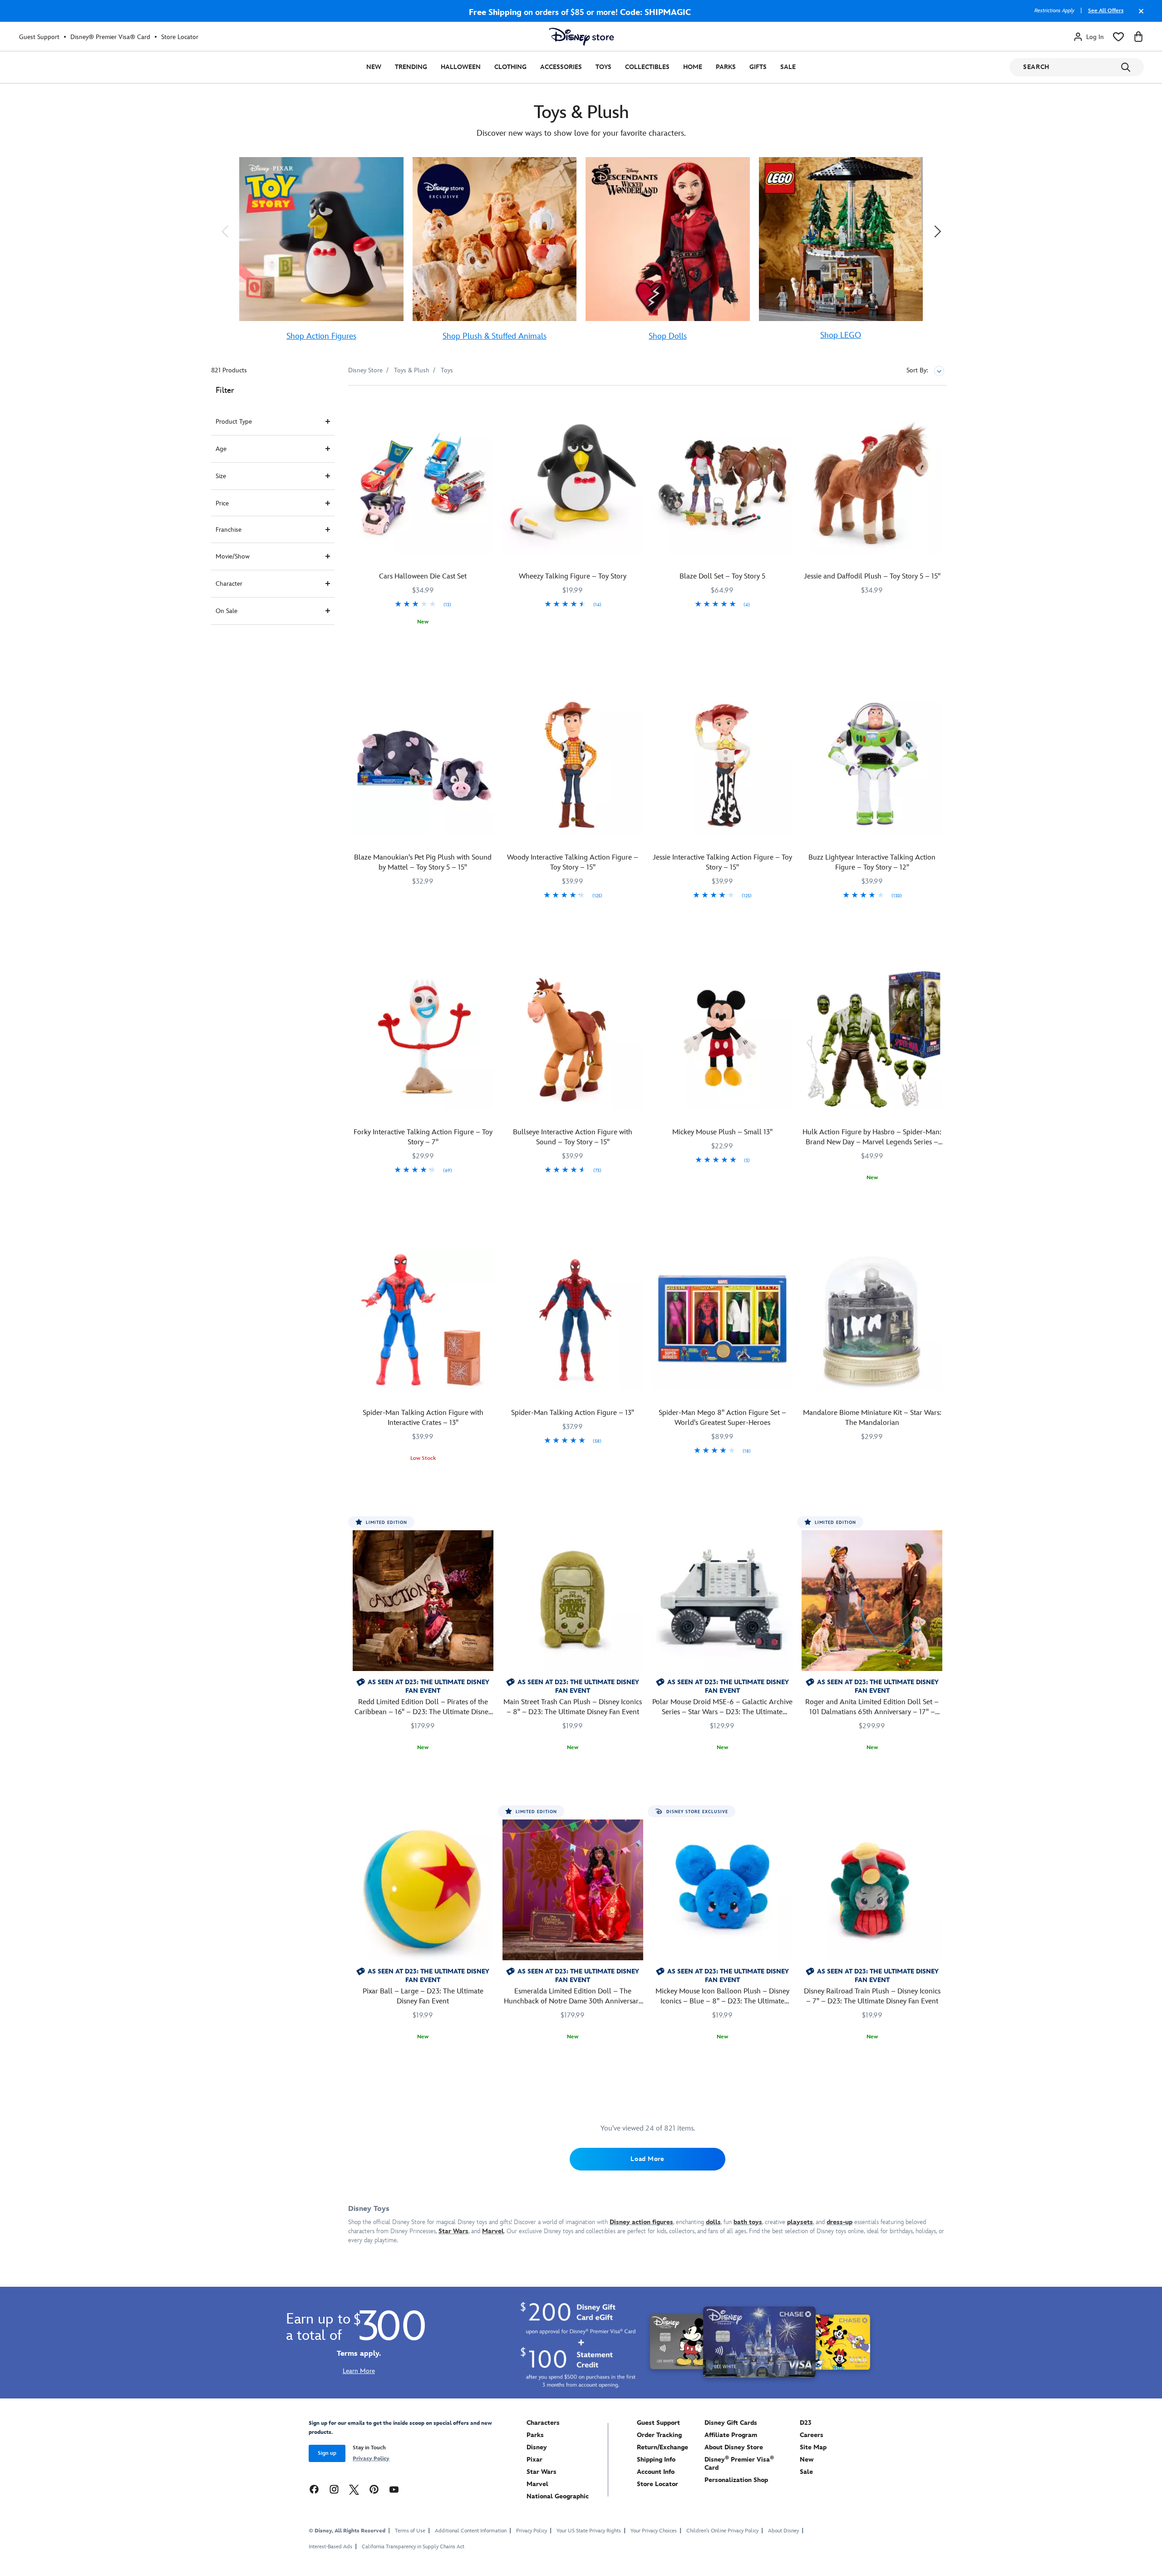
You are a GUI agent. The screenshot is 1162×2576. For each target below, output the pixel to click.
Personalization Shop (736, 2480)
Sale (788, 67)
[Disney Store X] (354, 2489)
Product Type (234, 422)
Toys (603, 67)
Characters (543, 2423)
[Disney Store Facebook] (314, 2489)
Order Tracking (659, 2435)
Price (222, 503)
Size (221, 476)
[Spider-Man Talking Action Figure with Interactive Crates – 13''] (423, 1320)
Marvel (537, 2484)
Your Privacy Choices (654, 2531)
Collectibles (647, 67)
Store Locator (180, 37)
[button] (225, 231)
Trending (411, 67)
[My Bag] (1138, 37)
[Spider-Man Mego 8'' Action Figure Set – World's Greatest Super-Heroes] (723, 1320)
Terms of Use (410, 2531)
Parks (726, 67)
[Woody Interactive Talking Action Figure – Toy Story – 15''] (573, 764)
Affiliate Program (731, 2435)
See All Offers (1106, 11)
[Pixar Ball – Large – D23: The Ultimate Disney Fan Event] (423, 1890)
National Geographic (558, 2496)
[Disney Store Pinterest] (374, 2489)
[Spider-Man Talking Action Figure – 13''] (573, 1320)
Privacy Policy (371, 2459)
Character (229, 584)
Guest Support (39, 37)
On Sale (226, 611)
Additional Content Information (471, 2531)
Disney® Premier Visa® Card (110, 37)
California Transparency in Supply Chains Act (413, 2547)
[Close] (1139, 15)
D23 (806, 2423)
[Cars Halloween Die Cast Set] (423, 483)
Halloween (461, 67)
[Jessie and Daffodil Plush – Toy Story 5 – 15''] (872, 483)
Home (693, 67)
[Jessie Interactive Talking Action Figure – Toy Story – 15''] (723, 764)
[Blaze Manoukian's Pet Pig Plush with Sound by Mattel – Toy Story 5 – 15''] (423, 764)
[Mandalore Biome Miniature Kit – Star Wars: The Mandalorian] (872, 1320)
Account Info (656, 2472)
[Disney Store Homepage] (581, 37)
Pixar (534, 2460)
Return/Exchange (662, 2447)
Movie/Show (233, 556)
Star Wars (542, 2472)
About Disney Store (734, 2447)
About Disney (783, 2531)
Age (221, 449)
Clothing (510, 67)
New (374, 67)
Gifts (758, 67)
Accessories (561, 67)
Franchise (229, 530)
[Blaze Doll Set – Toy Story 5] (723, 483)
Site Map (813, 2447)
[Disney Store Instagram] (334, 2489)
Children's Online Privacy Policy (722, 2531)
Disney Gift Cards (731, 2423)
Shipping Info (656, 2460)
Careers (812, 2435)
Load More (647, 2159)
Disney (537, 2447)
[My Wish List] (1118, 37)
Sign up (327, 2453)
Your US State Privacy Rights (589, 2531)
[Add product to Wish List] (488, 405)
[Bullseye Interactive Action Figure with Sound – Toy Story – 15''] (573, 1039)
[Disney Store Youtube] (394, 2489)
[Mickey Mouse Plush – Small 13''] (723, 1039)
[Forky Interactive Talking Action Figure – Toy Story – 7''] (423, 1039)
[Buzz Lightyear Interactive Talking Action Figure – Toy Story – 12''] (872, 764)
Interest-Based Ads (330, 2547)
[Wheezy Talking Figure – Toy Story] (573, 483)
